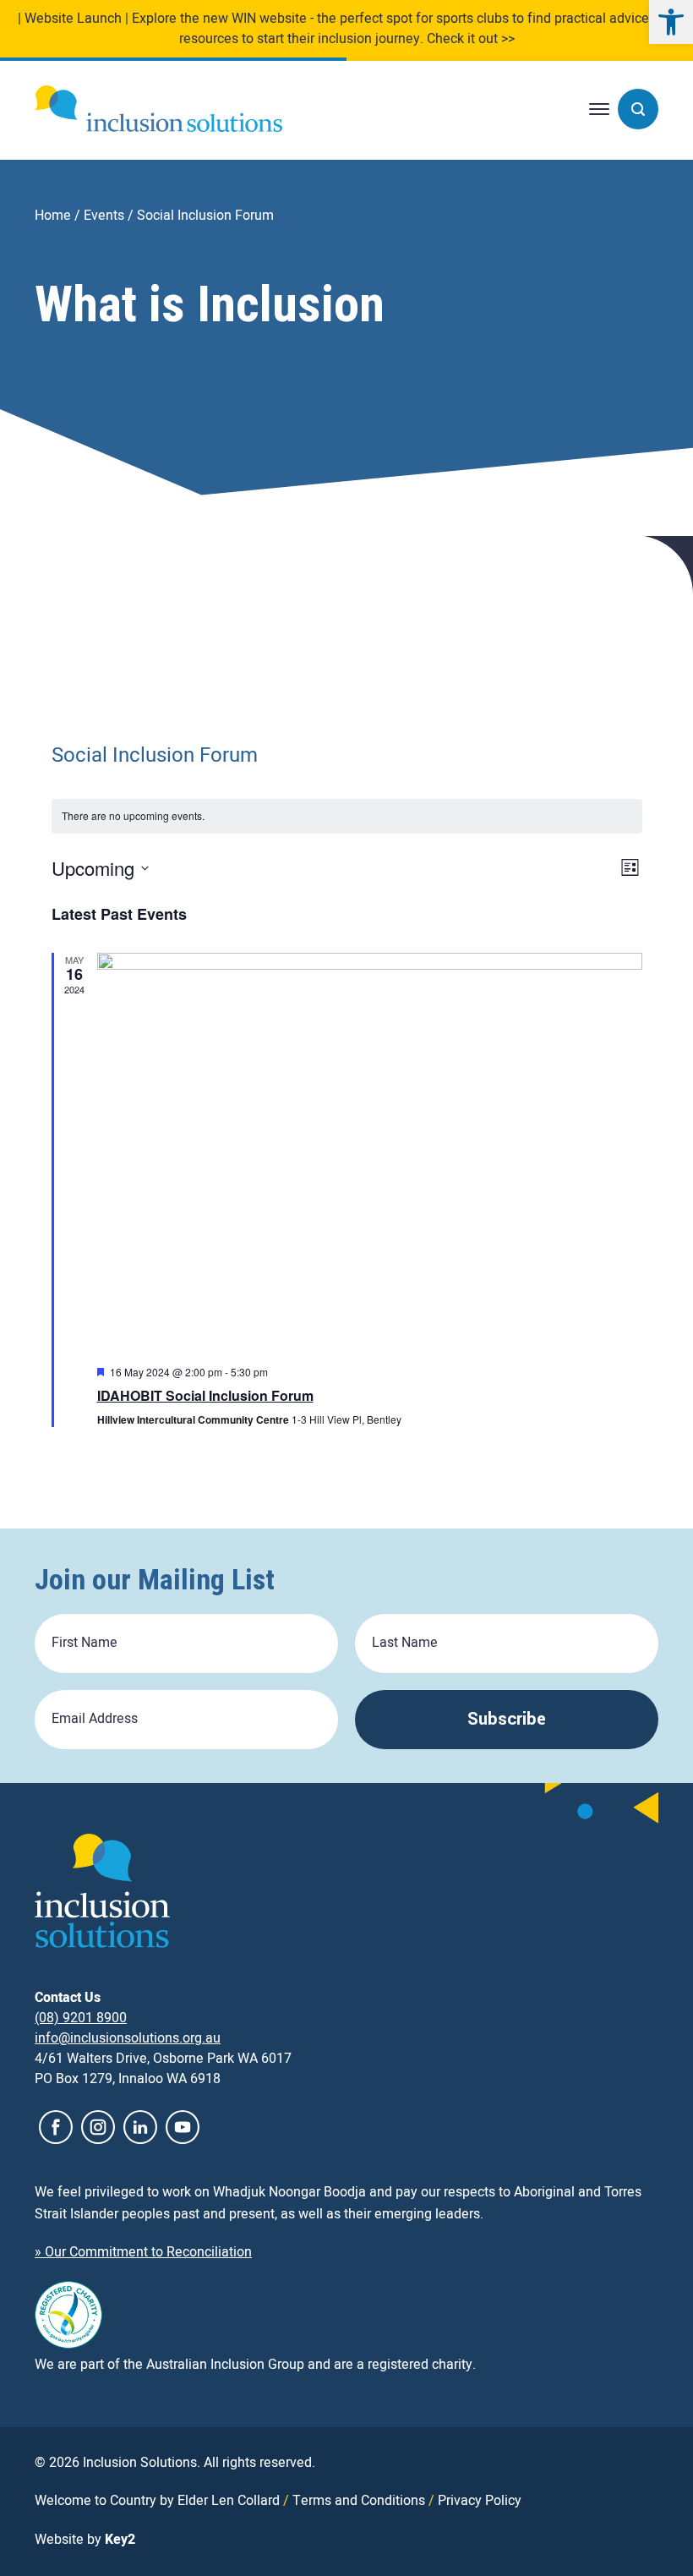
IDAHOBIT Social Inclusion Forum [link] (205, 1395)
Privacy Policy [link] (480, 2501)
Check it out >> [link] (471, 39)
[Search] (638, 109)
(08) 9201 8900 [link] (81, 2018)
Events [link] (104, 216)
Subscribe (507, 1719)
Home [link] (53, 216)
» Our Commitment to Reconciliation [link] (143, 2252)
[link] (671, 22)
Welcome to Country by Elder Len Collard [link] (157, 2501)
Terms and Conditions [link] (359, 2501)
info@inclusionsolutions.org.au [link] (128, 2038)
